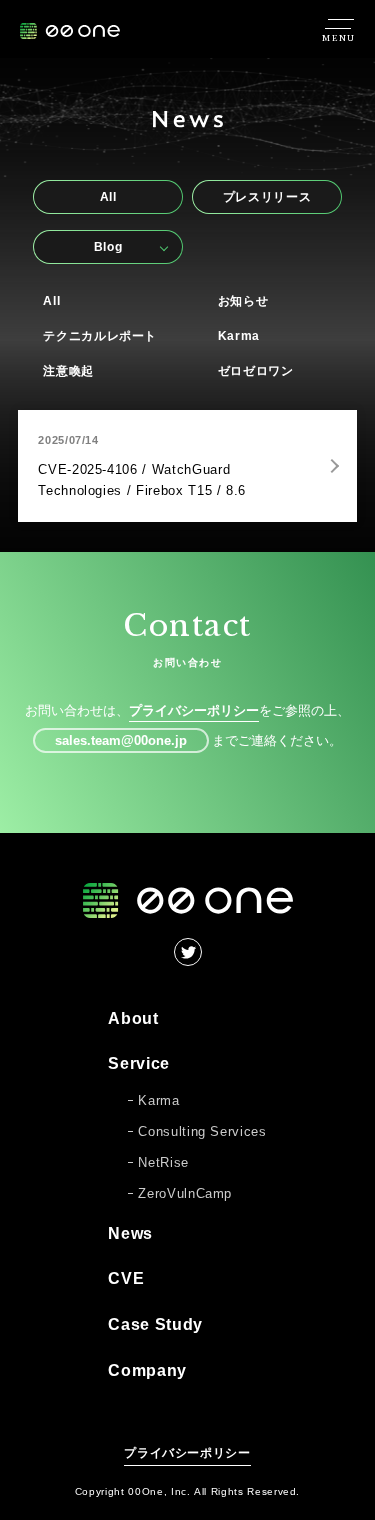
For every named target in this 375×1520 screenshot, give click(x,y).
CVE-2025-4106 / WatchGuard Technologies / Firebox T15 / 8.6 (142, 480)
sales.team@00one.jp (121, 740)
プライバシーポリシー (194, 710)
